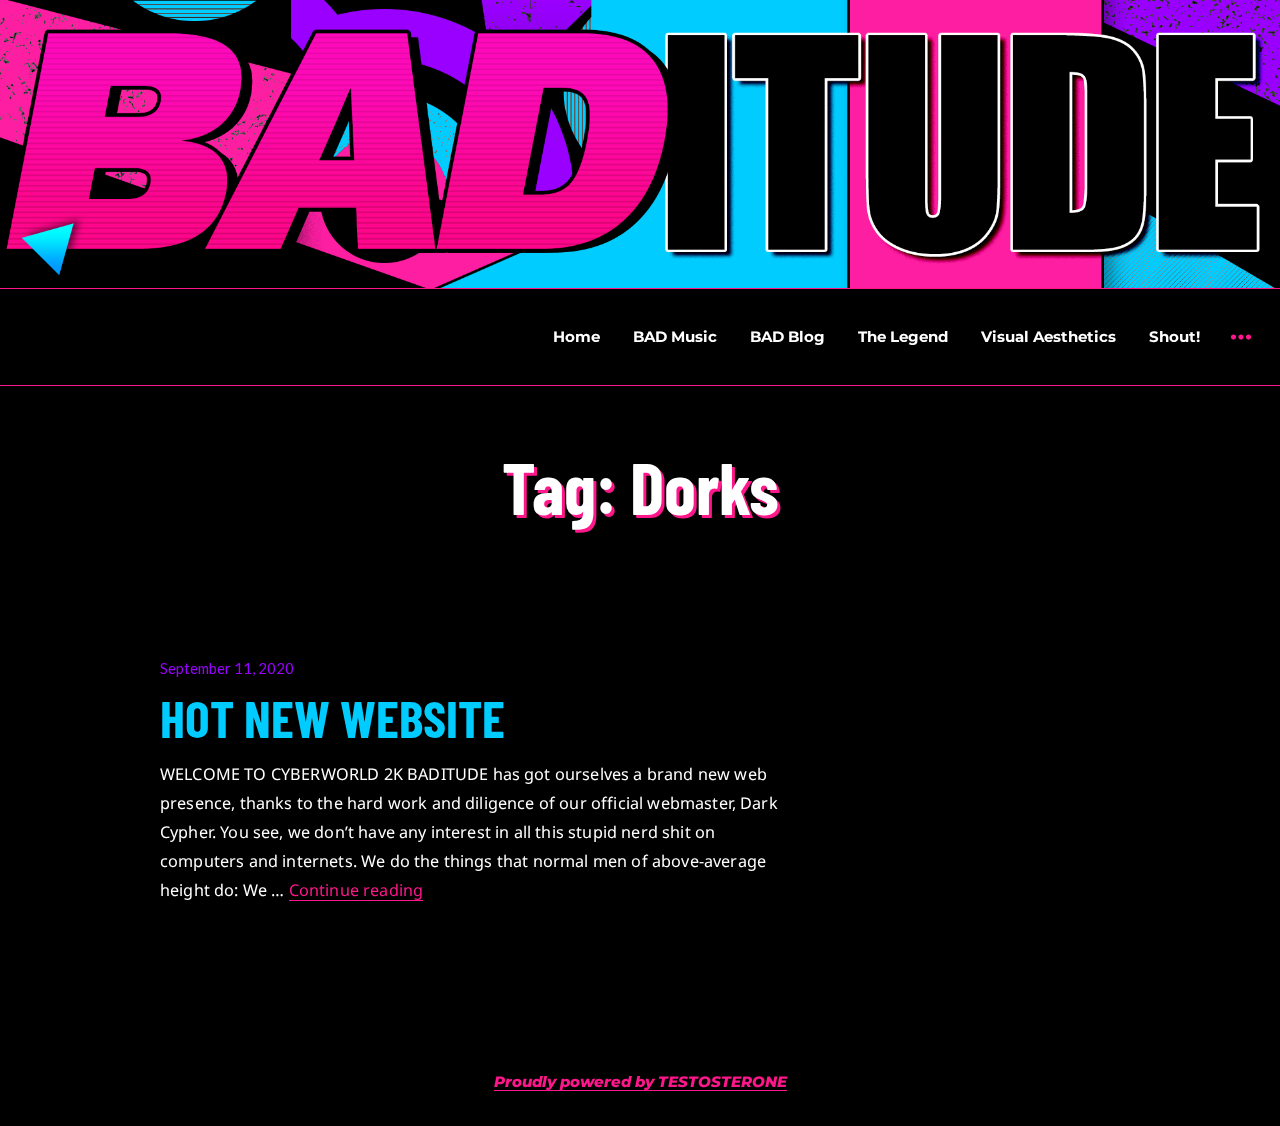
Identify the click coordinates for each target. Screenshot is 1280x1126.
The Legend (903, 336)
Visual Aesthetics (1048, 336)
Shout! (1174, 336)
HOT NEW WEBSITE (332, 717)
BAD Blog (787, 336)
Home (576, 336)
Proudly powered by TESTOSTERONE (640, 1081)
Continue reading (356, 890)
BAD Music (675, 336)
